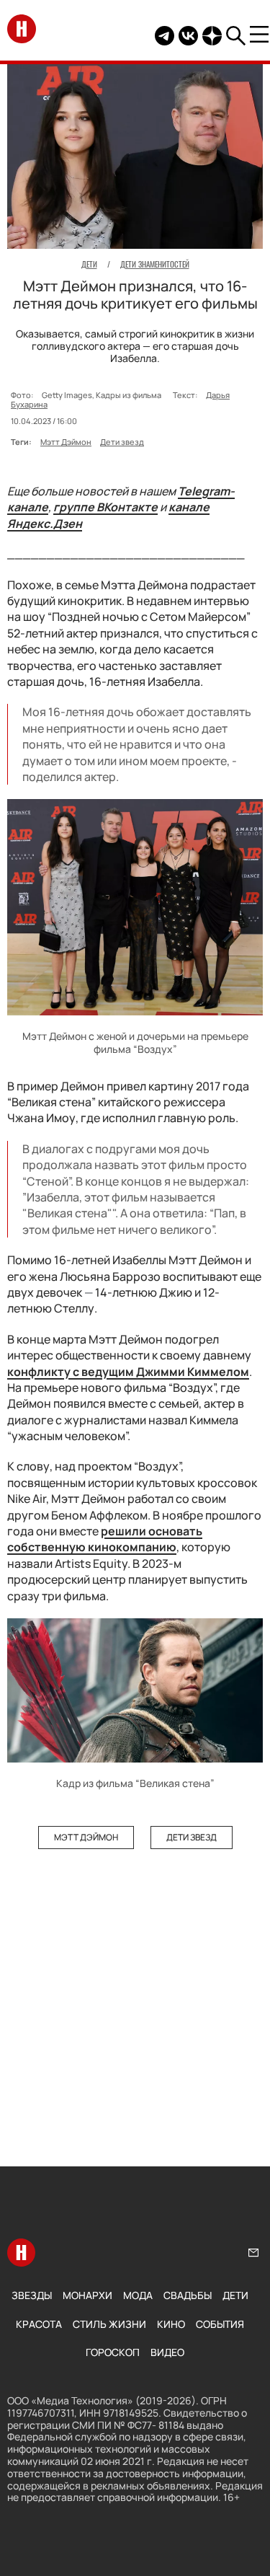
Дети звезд (122, 442)
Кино (171, 2324)
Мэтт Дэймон (66, 442)
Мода (138, 2295)
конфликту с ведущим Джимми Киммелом (128, 1372)
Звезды (32, 2295)
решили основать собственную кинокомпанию (105, 1539)
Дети (235, 2295)
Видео (167, 2352)
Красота (39, 2324)
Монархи (87, 2295)
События (220, 2324)
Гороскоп (113, 2352)
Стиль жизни (109, 2324)
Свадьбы (188, 2295)
